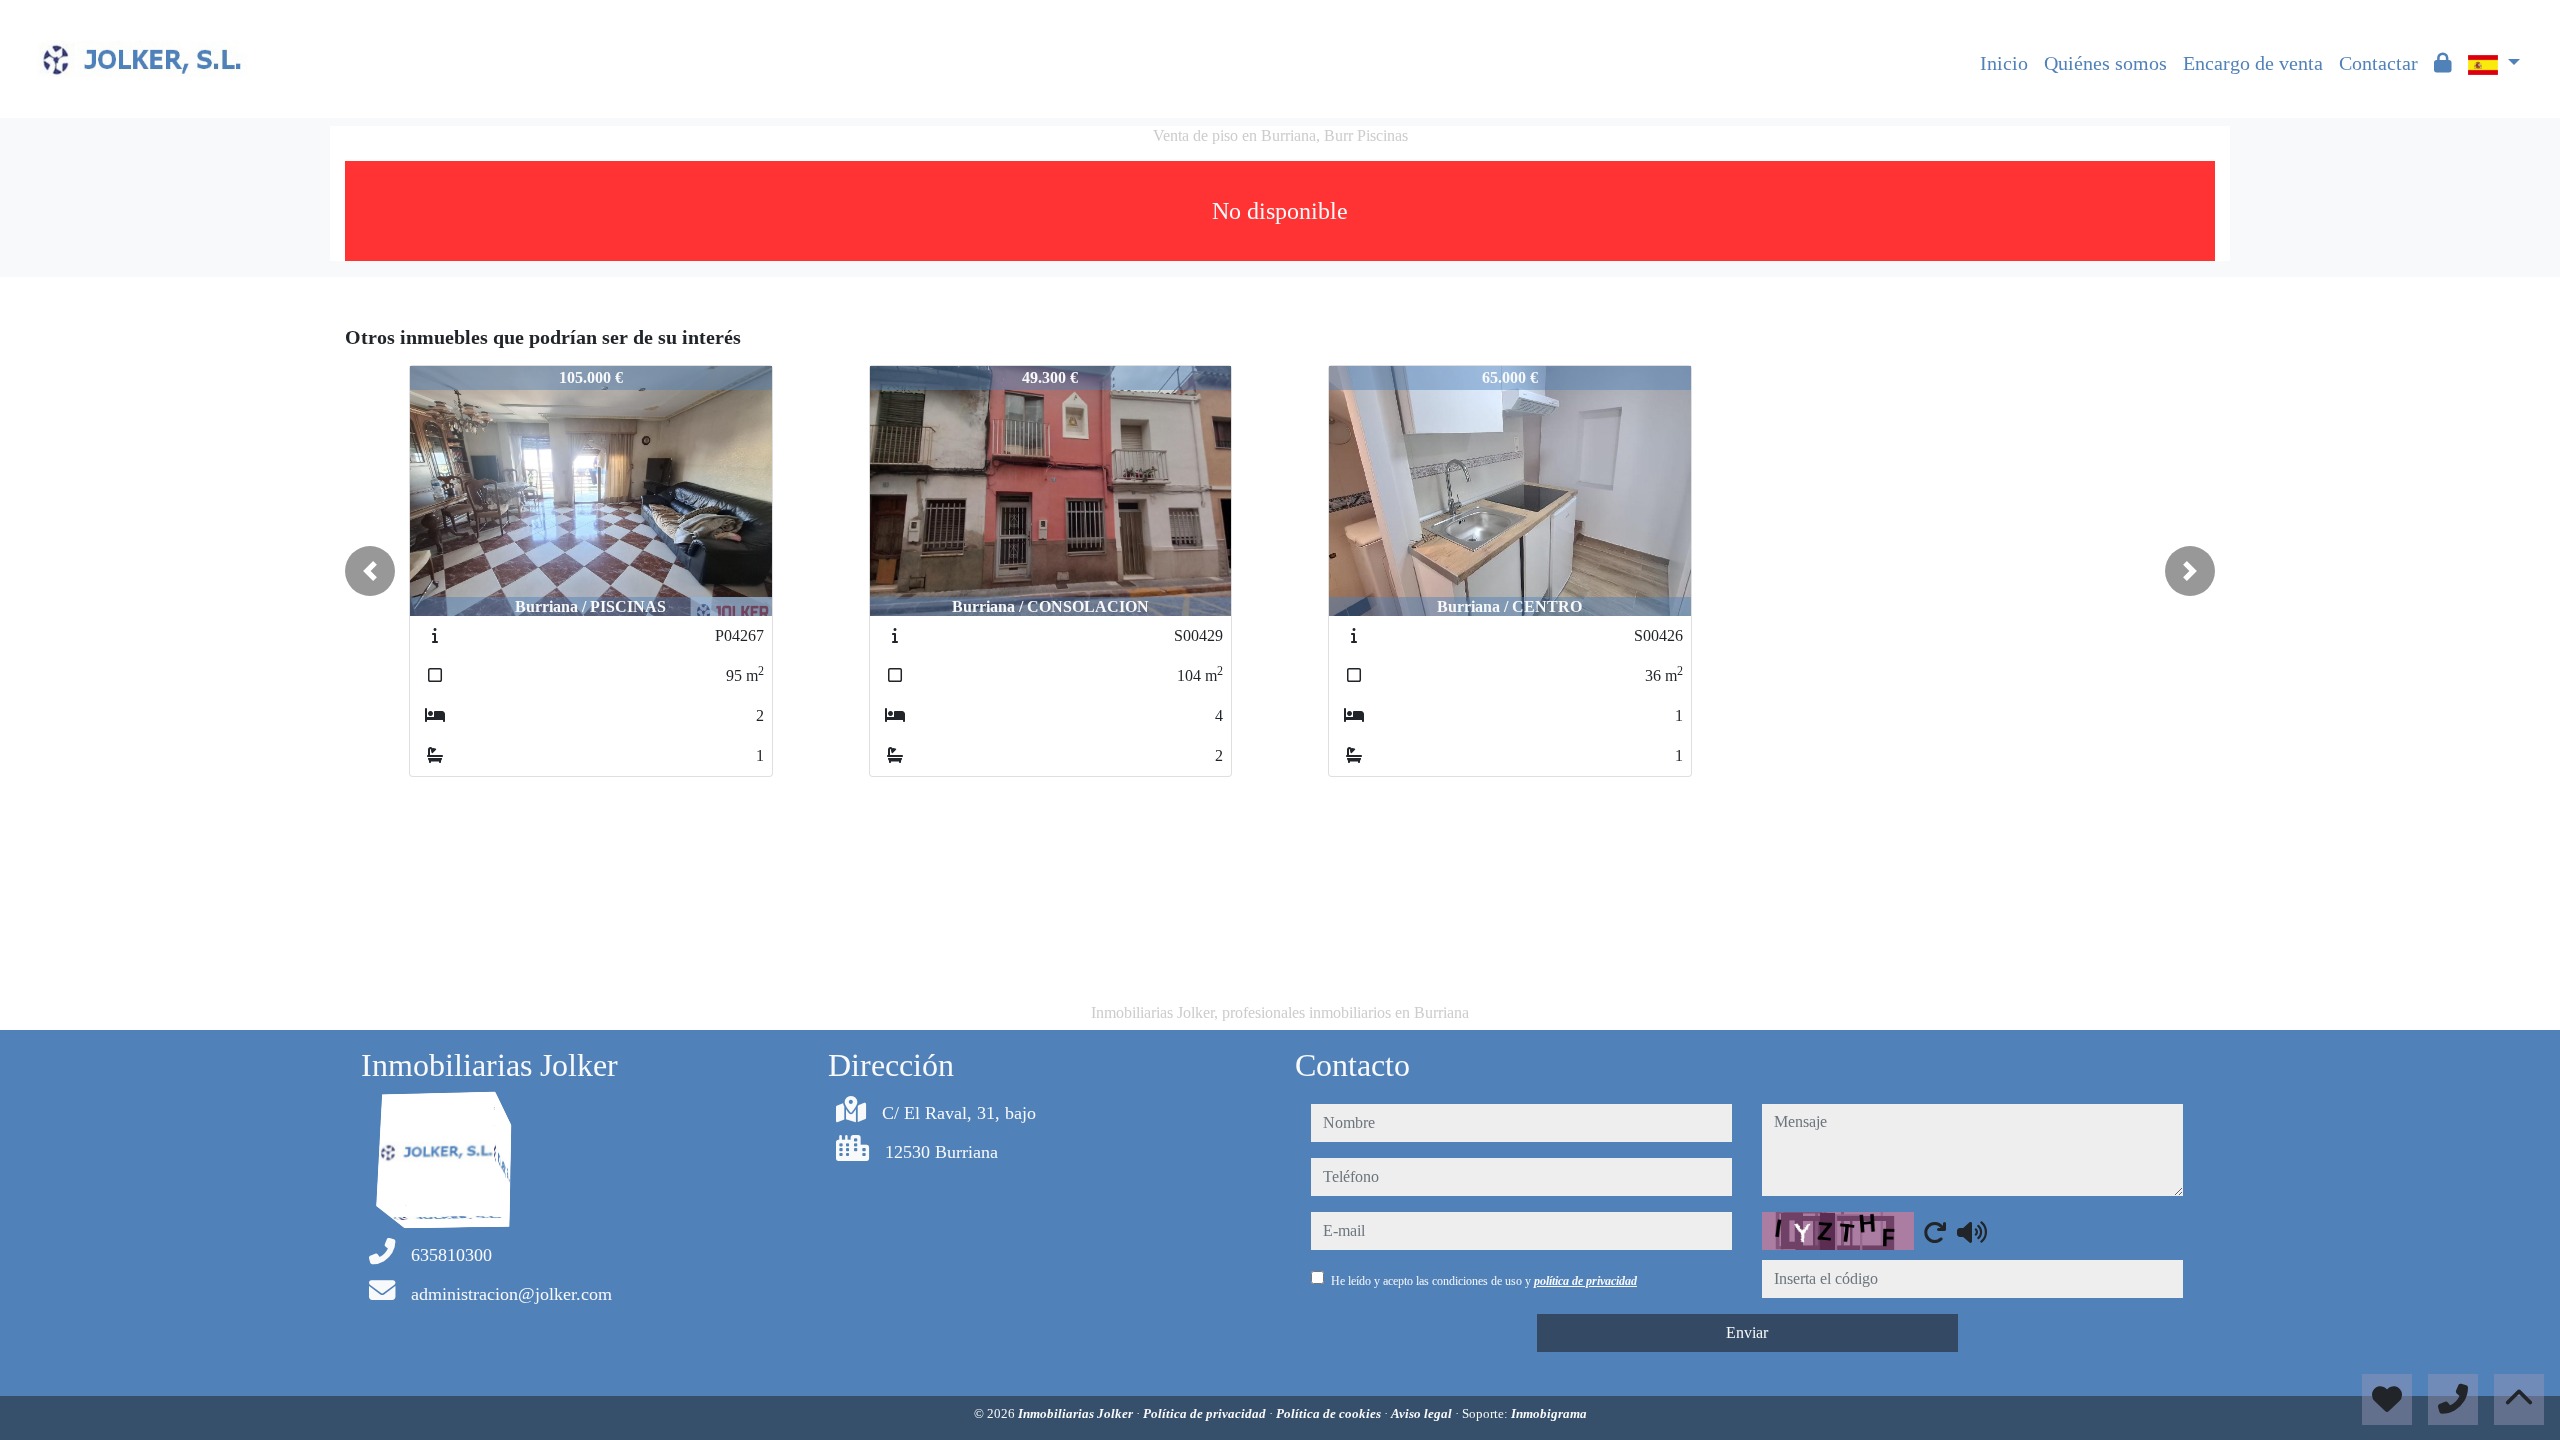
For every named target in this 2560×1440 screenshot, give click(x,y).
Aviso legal (1423, 1413)
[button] (370, 571)
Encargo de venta (2253, 63)
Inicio (2004, 63)
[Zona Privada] (2443, 63)
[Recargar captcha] (1935, 1232)
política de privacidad (1585, 1281)
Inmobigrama (1549, 1413)
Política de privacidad (1206, 1413)
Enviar (1747, 1332)
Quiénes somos (2105, 63)
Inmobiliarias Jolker (1077, 1413)
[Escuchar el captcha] (1972, 1232)
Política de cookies (1330, 1413)
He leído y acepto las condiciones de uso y (1484, 1281)
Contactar (2378, 63)
